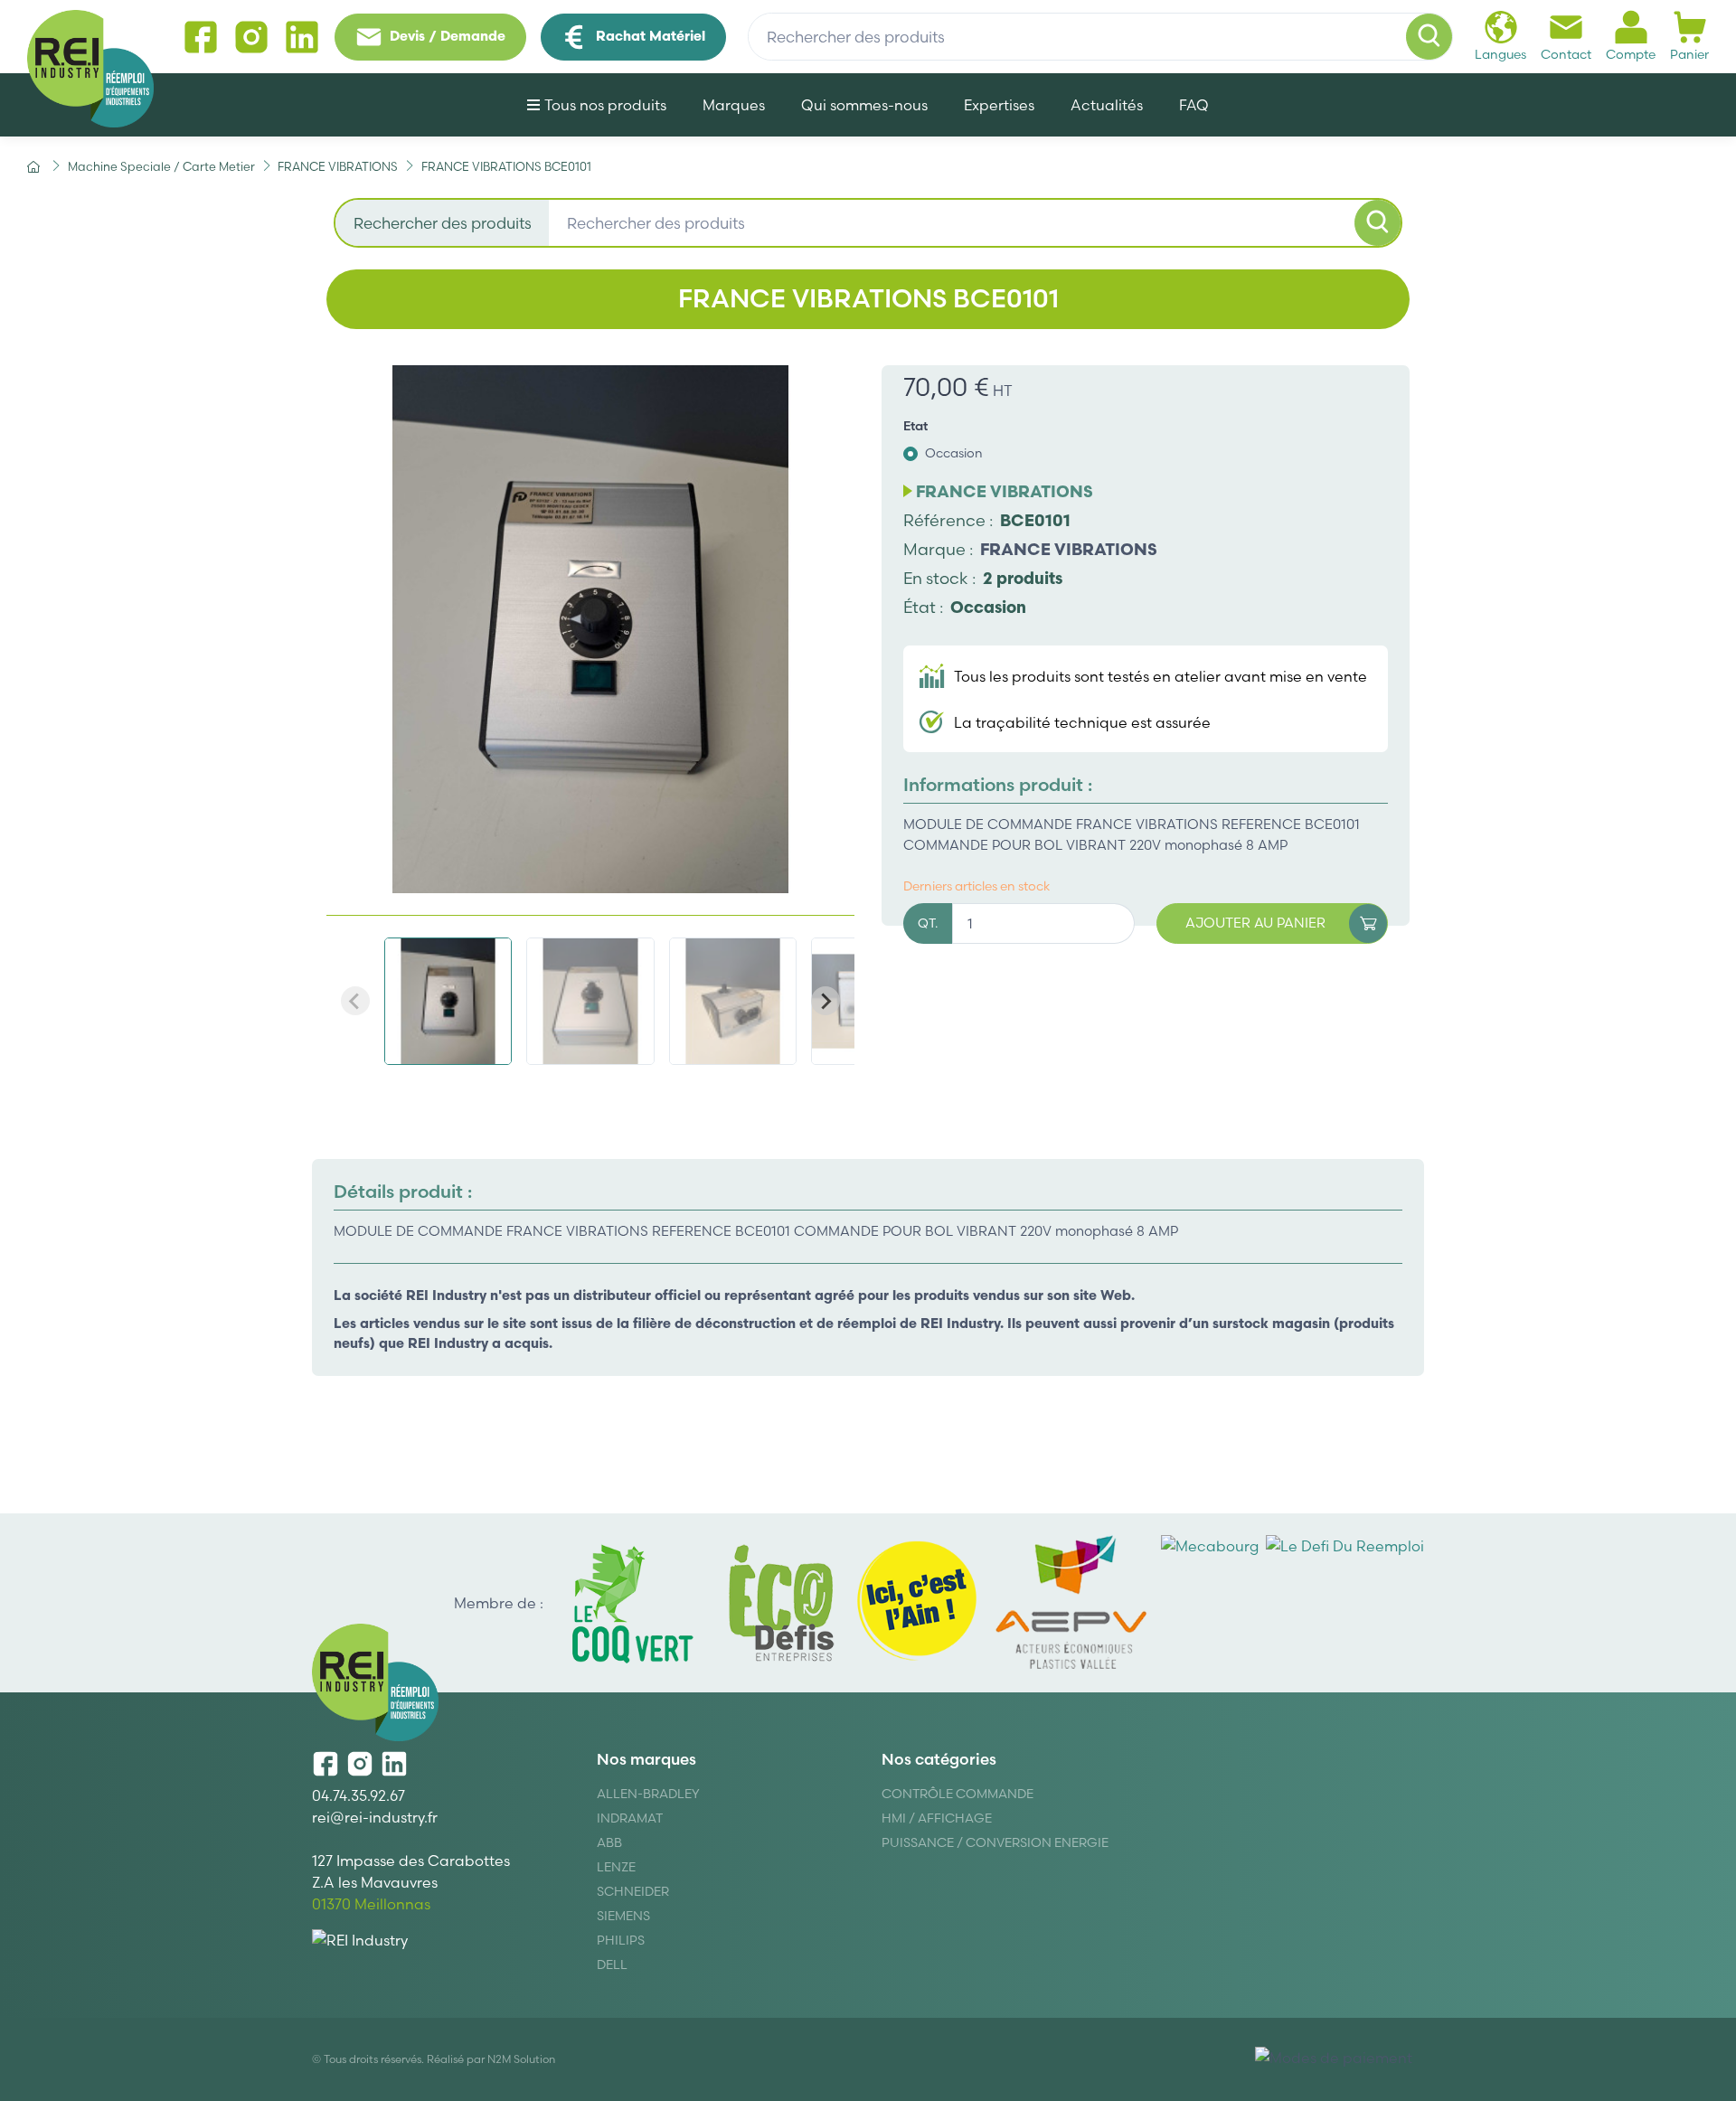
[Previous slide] (355, 1001)
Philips (621, 1940)
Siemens (623, 1916)
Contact (1566, 54)
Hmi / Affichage (937, 1818)
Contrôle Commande (958, 1794)
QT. (928, 923)
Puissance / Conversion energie (995, 1842)
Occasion (954, 453)
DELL (612, 1964)
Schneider (633, 1891)
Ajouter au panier (1255, 923)
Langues (1500, 54)
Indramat (630, 1818)
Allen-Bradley (648, 1794)
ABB (609, 1842)
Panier (1689, 54)
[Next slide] (826, 1001)
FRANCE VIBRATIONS (1069, 549)
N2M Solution (521, 2059)
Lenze (616, 1867)
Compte (1631, 54)
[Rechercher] (1429, 37)
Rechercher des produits (443, 223)
